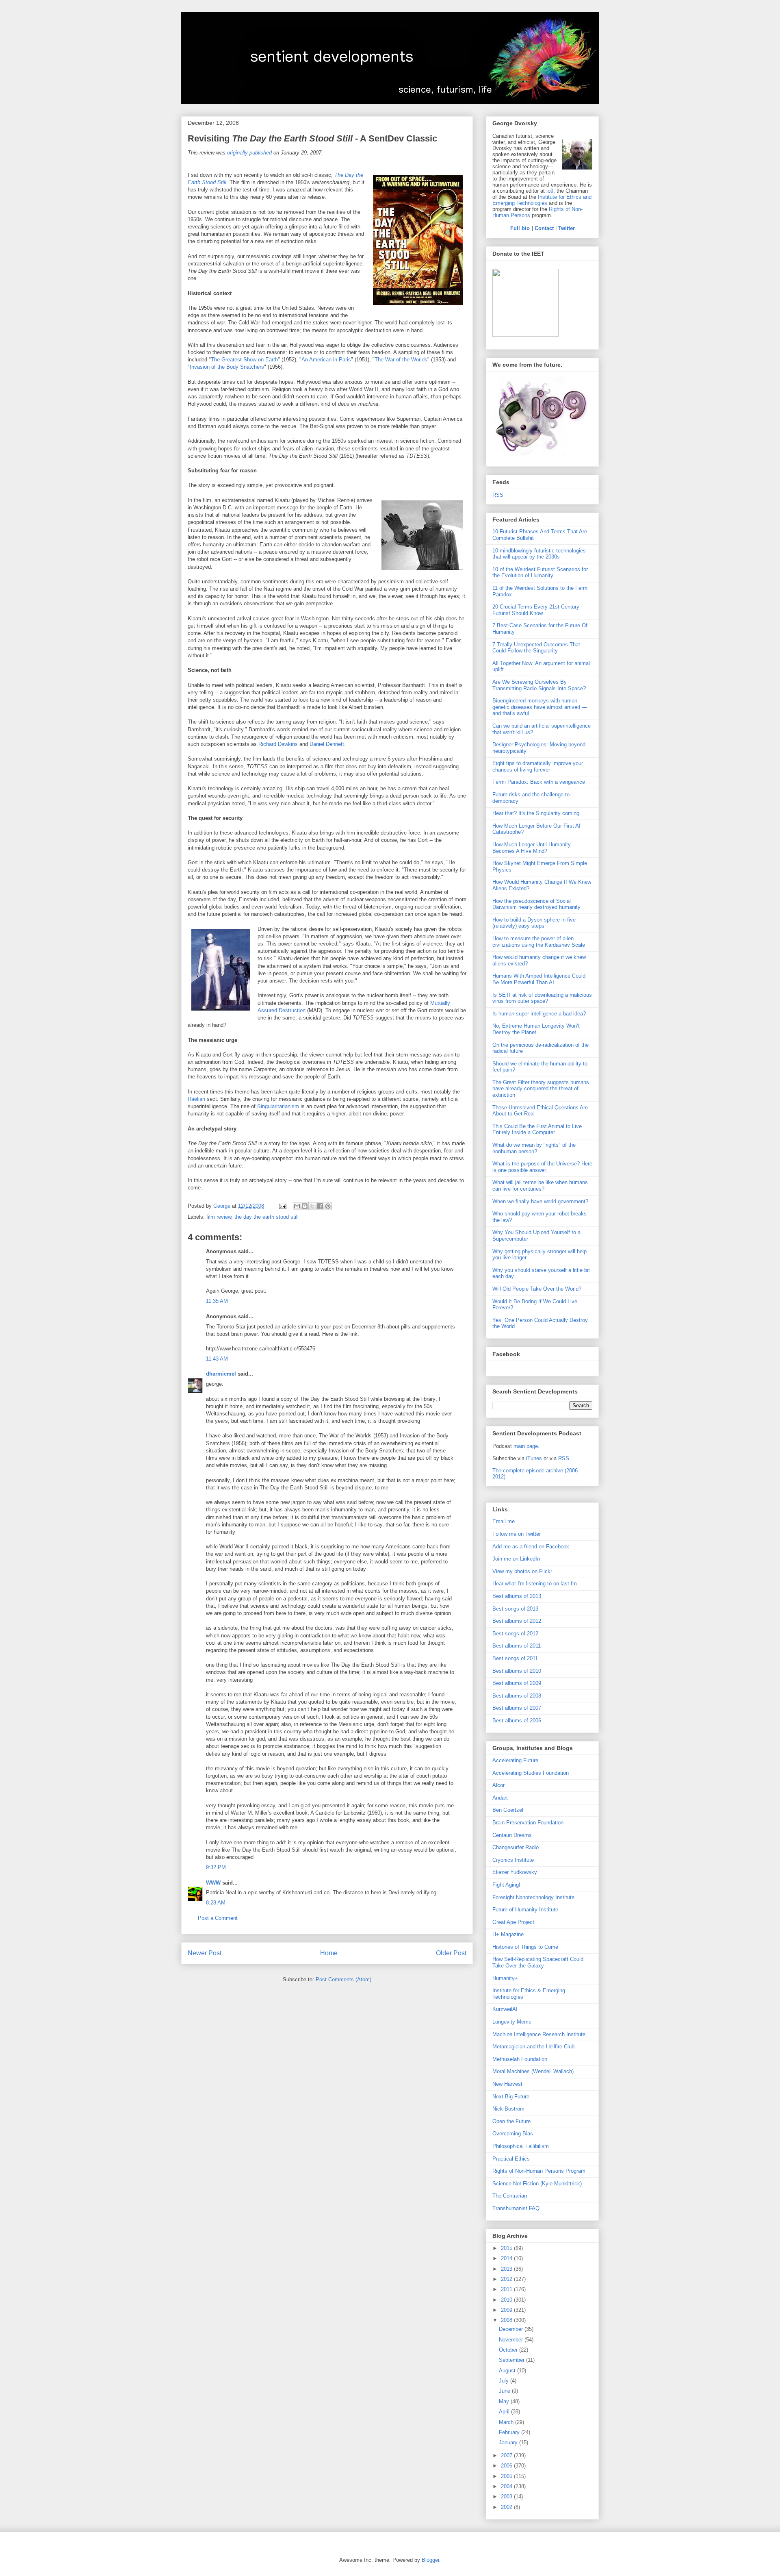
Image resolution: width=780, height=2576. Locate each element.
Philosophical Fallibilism (521, 2146)
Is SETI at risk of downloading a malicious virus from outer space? (542, 998)
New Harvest (507, 2084)
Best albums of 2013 (517, 1596)
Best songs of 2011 (515, 1658)
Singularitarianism (279, 1106)
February (510, 2432)
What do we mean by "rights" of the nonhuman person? (534, 1148)
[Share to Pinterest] (328, 1206)
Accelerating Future (515, 1760)
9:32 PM (216, 1867)
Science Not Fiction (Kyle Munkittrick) (537, 2184)
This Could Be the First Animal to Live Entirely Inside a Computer (537, 1129)
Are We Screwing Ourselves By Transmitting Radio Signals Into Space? (539, 685)
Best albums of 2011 (517, 1646)
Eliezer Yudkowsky (515, 1872)
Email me (504, 1521)
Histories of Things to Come (525, 1947)
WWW (213, 1883)
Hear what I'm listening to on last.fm (535, 1584)
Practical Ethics (511, 2159)
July (505, 2381)
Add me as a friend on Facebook (531, 1547)
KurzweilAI (505, 2009)
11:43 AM (217, 1359)
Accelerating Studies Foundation (531, 1773)
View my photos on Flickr (522, 1571)
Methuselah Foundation (520, 2059)
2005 (507, 2476)
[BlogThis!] (305, 1206)
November (512, 2340)
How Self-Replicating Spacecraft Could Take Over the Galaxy (538, 1962)
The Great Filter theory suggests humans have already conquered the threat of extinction (541, 1089)
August (508, 2371)
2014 (507, 2258)
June (505, 2391)
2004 (507, 2486)
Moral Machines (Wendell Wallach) (533, 2071)
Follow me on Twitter (517, 1534)
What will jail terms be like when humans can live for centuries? (540, 1186)
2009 (507, 2310)
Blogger (430, 2560)
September (512, 2360)
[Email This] (297, 1206)
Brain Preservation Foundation (528, 1823)
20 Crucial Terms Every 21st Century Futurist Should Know (536, 610)
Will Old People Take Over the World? (537, 1289)
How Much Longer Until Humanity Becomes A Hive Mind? (532, 848)
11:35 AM (217, 1301)
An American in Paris (326, 360)
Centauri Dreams (512, 1835)
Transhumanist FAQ (516, 2208)
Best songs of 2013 (515, 1609)
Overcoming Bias (513, 2134)
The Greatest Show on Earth (244, 360)
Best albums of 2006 (517, 1721)
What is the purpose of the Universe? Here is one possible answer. (542, 1167)
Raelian (196, 1099)
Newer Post (205, 1953)
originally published (249, 153)
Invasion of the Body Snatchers (227, 367)
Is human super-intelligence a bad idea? (539, 1014)
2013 (507, 2269)
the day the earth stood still (266, 1217)
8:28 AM (216, 1903)
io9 (550, 191)
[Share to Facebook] (320, 1206)
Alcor (498, 1785)
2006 (507, 2466)
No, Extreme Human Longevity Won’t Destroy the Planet (536, 1029)
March (507, 2422)
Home (329, 1953)
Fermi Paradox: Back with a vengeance (539, 782)
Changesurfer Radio (516, 1847)
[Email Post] (282, 1206)
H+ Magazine (508, 1934)
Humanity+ (505, 1978)
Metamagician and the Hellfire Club (533, 2047)
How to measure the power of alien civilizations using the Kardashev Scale (539, 942)
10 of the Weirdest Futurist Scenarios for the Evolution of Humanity (540, 573)
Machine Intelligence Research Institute (539, 2034)
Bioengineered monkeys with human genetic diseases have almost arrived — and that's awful (540, 707)
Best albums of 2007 (517, 1708)
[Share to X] (312, 1206)
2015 (507, 2248)
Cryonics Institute (513, 1860)
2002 (507, 2507)
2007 (507, 2455)
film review (219, 1217)
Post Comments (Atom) (343, 1979)
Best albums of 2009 (517, 1683)
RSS (498, 495)
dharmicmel (221, 1374)
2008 (507, 2320)
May (505, 2401)
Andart (500, 1798)
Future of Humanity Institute (525, 1910)
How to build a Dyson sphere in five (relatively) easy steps (534, 923)
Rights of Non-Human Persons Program (539, 2171)
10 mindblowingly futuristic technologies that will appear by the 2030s (539, 554)
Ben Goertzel (508, 1810)
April (505, 2412)
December (512, 2329)
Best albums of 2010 (517, 1671)
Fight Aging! (506, 1885)
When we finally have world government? (540, 1201)
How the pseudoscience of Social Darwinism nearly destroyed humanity (536, 904)
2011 (507, 2289)
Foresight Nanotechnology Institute (533, 1897)
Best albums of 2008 (517, 1696)
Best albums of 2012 (517, 1621)
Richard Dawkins (278, 744)
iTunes (534, 1458)
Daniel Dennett (327, 744)
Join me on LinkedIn (516, 1559)
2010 (507, 2300)
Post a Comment (218, 1918)
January (509, 2442)
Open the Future (511, 2121)
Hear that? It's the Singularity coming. (537, 813)
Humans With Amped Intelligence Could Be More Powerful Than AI (539, 979)
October (509, 2350)
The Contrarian (510, 2196)
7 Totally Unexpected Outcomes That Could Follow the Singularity (536, 648)
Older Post (451, 1953)
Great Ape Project (513, 1922)
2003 (507, 2497)
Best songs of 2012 (515, 1634)
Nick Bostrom (508, 2109)
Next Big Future (511, 2097)
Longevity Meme (512, 2022)
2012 (507, 2279)
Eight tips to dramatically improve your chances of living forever (538, 766)
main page (526, 1446)
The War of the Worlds (401, 360)
